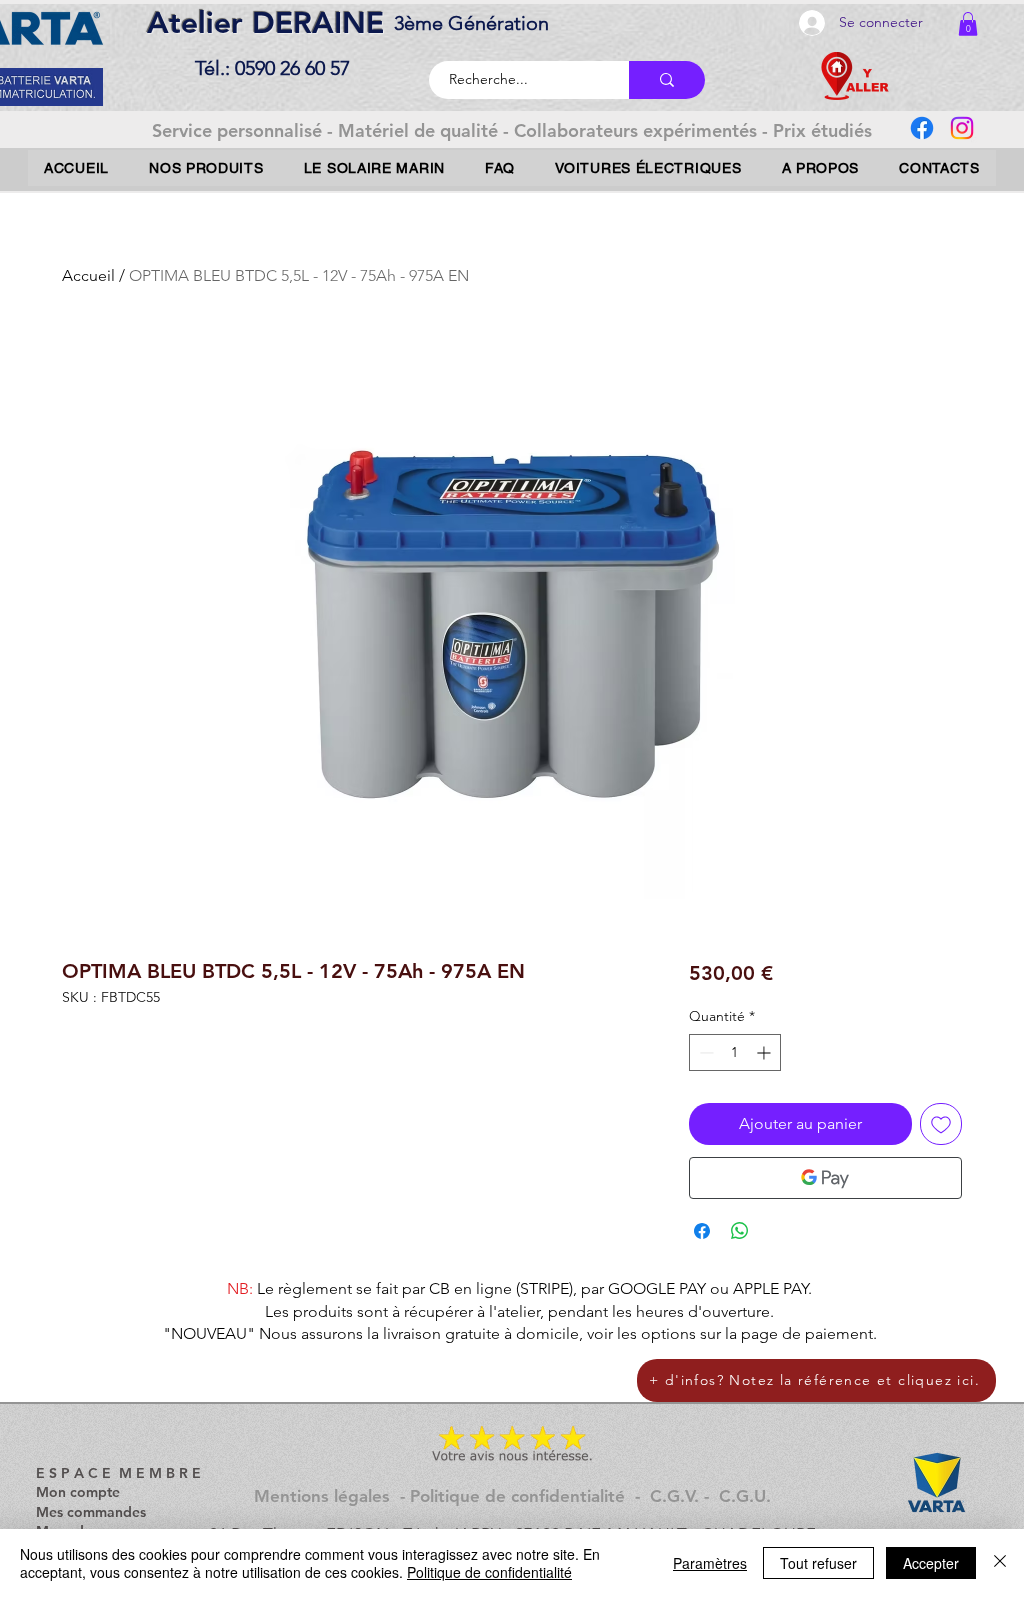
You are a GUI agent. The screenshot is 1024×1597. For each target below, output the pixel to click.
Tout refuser (818, 1563)
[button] (968, 24)
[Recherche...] (667, 80)
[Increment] (765, 1052)
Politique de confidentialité (489, 1572)
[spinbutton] (735, 1052)
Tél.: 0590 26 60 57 (272, 68)
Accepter (931, 1563)
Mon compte (78, 1492)
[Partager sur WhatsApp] (740, 1231)
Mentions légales (322, 1496)
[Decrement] (704, 1052)
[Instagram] (962, 128)
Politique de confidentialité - (530, 1496)
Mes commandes (91, 1512)
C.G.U (742, 1496)
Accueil (88, 275)
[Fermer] (1000, 1563)
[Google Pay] (825, 1178)
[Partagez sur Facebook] (702, 1231)
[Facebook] (922, 128)
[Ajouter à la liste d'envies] (941, 1124)
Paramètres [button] (710, 1563)
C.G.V (672, 1496)
